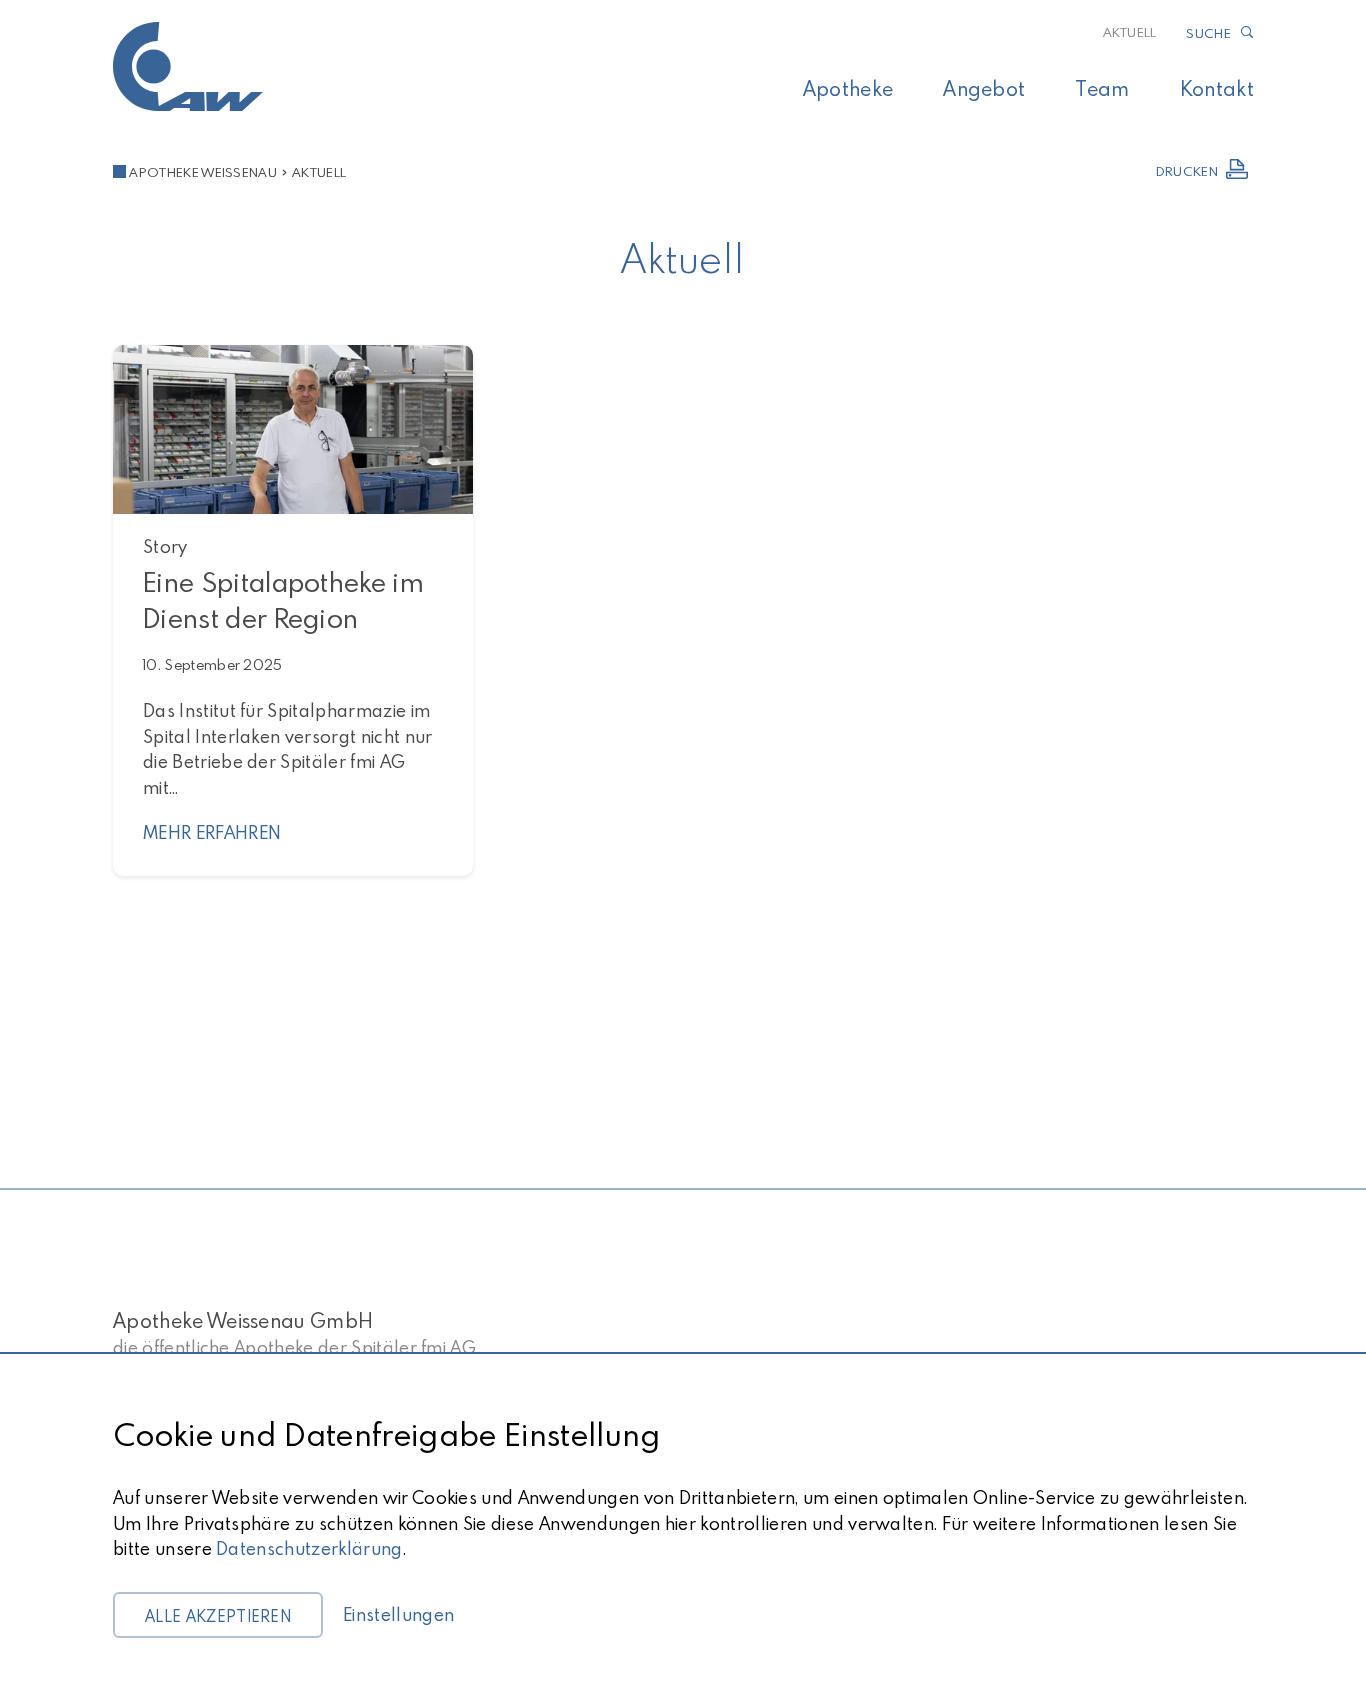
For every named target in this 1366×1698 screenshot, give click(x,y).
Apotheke (848, 88)
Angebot (984, 88)
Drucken (1187, 171)
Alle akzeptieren (218, 1616)
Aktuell (1130, 32)
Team (1102, 88)
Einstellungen (398, 1614)
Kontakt (1217, 88)
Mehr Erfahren (212, 832)
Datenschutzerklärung (309, 1548)
